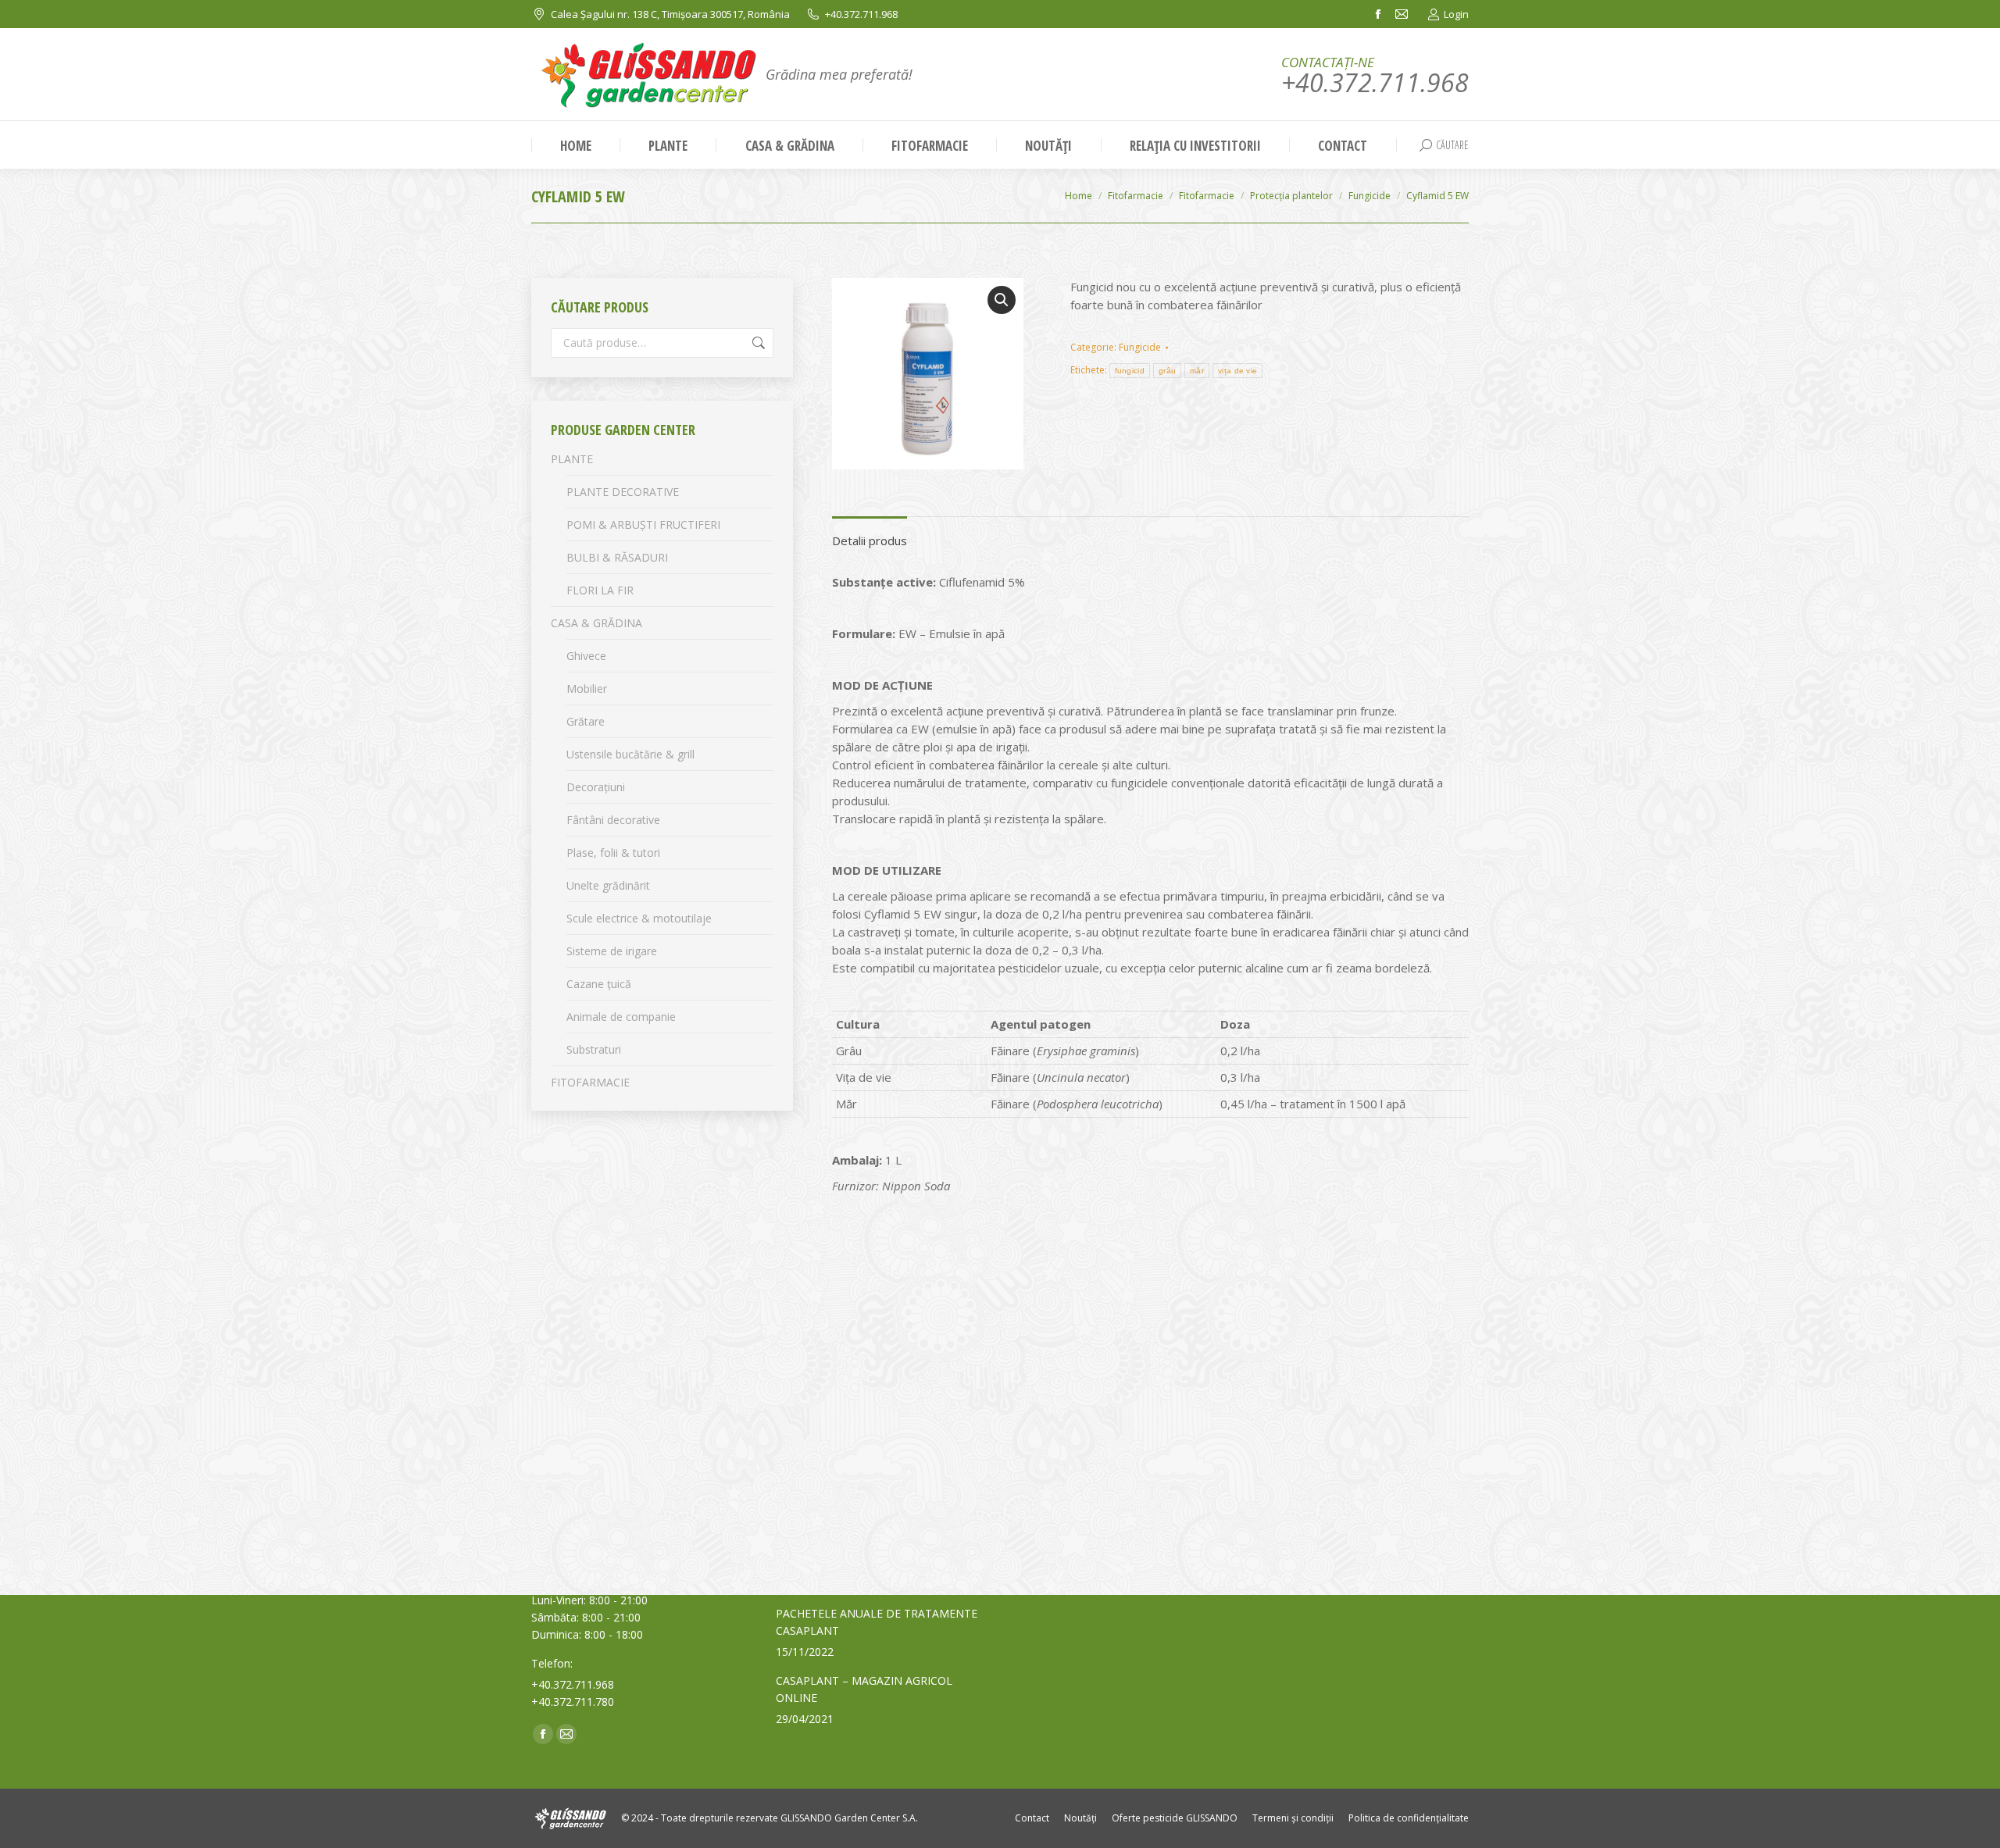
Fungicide (1140, 347)
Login (1456, 14)
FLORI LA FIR (600, 590)
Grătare (586, 721)
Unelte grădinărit (608, 885)
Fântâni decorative (613, 820)
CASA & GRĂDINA (596, 623)
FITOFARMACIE (590, 1082)
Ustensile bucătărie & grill (630, 754)
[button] (1002, 300)
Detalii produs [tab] (870, 540)
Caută (757, 343)
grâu (1167, 371)
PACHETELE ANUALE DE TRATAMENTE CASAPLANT (877, 1622)
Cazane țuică (599, 984)
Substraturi (594, 1049)
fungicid (1130, 371)
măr (1197, 371)
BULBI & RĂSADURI (617, 557)
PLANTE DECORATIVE (623, 492)
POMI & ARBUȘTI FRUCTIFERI (643, 524)
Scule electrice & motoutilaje (639, 918)
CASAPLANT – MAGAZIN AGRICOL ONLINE (864, 1689)
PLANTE (572, 459)
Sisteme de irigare (612, 951)
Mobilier (587, 689)
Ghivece (586, 656)
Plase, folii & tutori (613, 853)
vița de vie (1237, 371)
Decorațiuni (596, 787)
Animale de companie (621, 1017)
